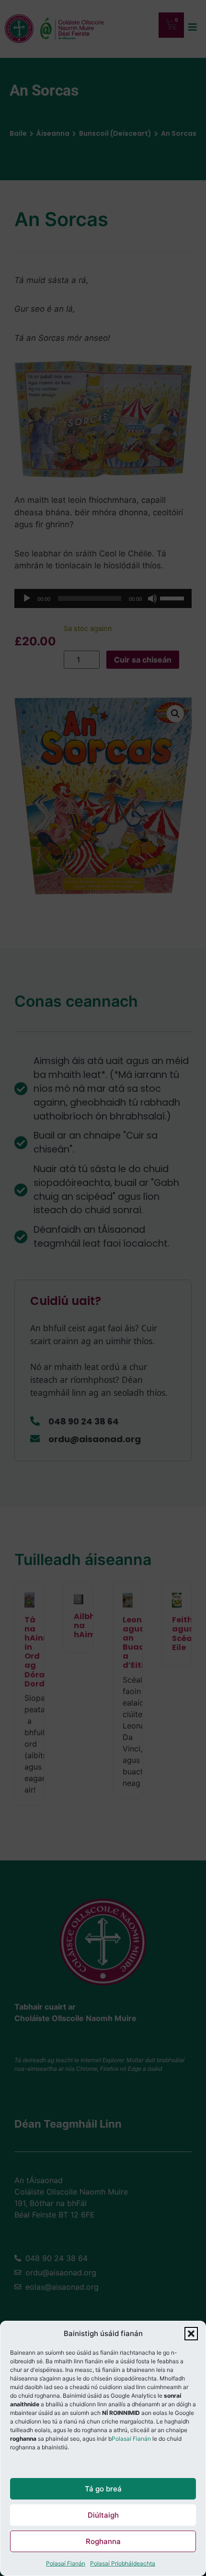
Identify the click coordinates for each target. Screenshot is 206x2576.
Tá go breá (103, 2489)
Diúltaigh (103, 2515)
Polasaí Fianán (131, 2439)
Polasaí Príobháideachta (123, 2563)
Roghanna (103, 2541)
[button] (191, 2334)
